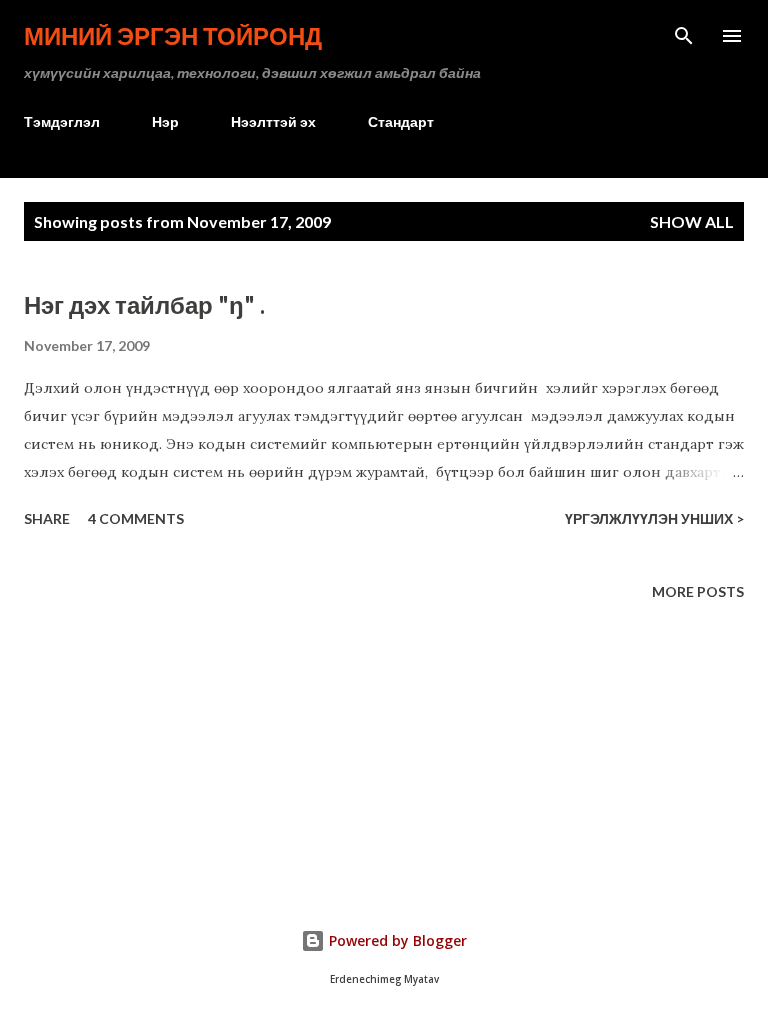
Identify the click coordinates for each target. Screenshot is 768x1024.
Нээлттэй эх (273, 121)
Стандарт (401, 121)
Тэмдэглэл (62, 121)
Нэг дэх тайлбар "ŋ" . (144, 304)
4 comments (136, 518)
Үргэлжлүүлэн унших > (654, 518)
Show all (692, 221)
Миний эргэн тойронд (173, 35)
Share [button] (47, 518)
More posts (698, 591)
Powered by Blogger (396, 940)
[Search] (684, 36)
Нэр (165, 121)
